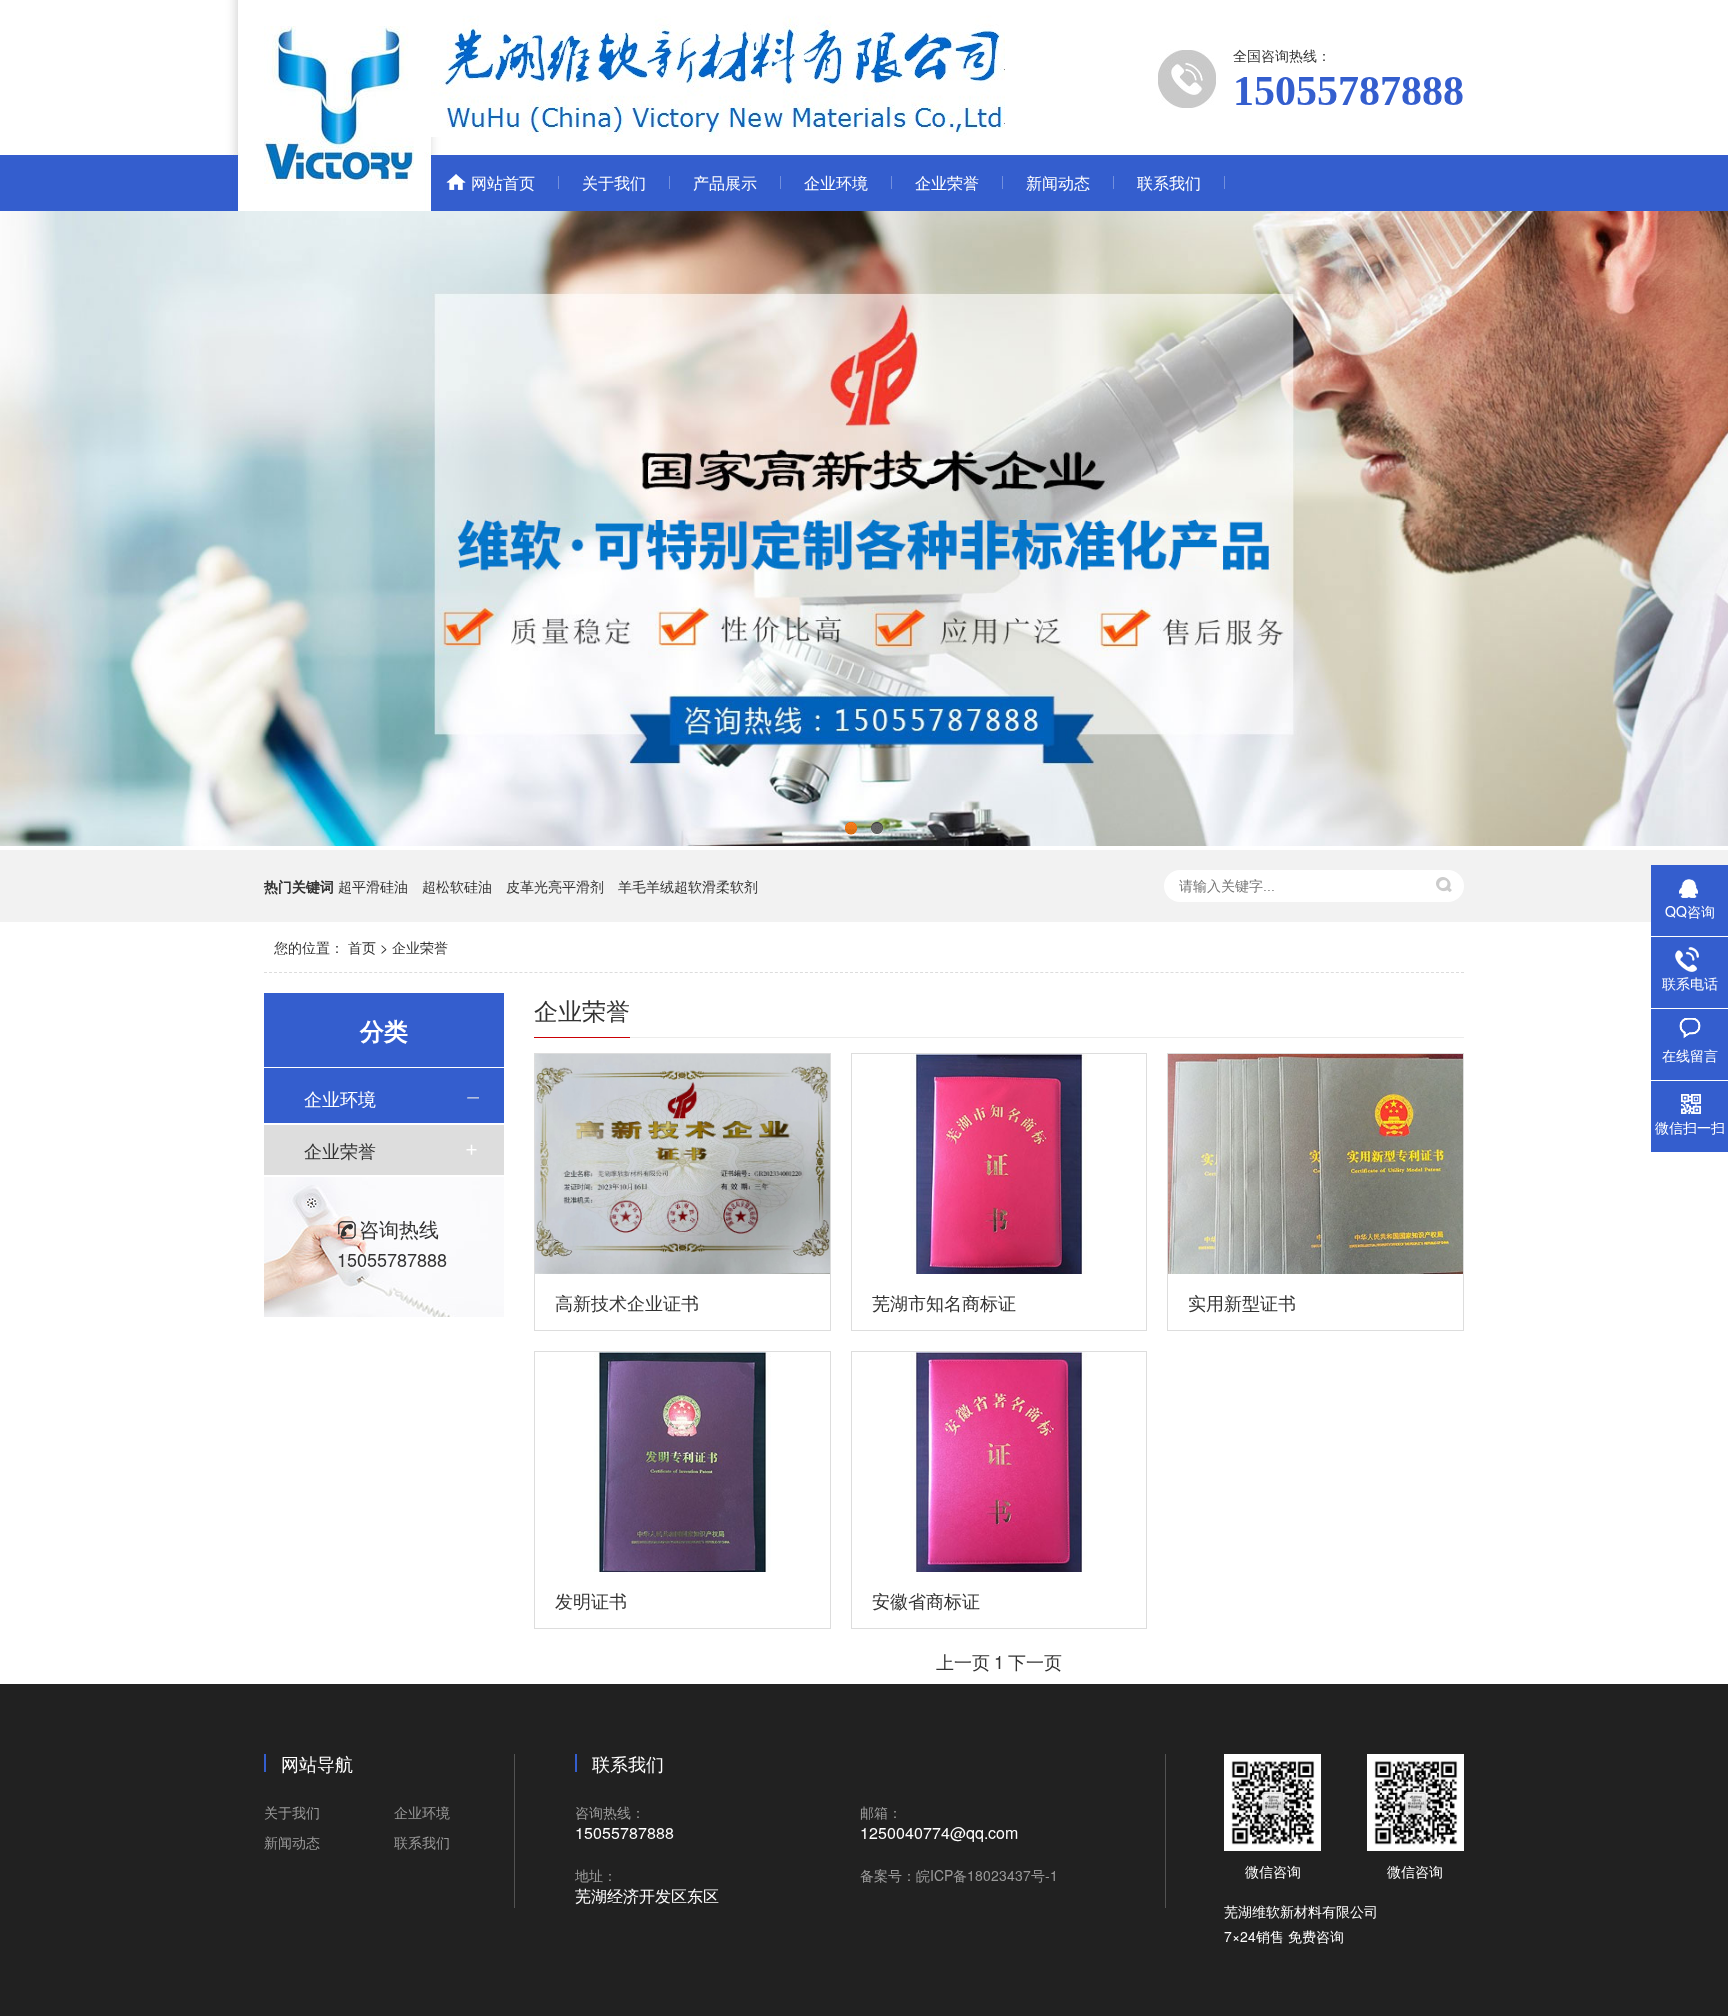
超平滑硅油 (373, 886)
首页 (362, 947)
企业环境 (836, 182)
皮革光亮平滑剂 (555, 886)
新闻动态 (1058, 182)
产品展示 (725, 182)
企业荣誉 (947, 182)
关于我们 (614, 182)
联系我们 (1169, 182)
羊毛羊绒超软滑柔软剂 (688, 886)
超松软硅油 (457, 886)
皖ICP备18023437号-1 (987, 1875)
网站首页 (503, 182)
